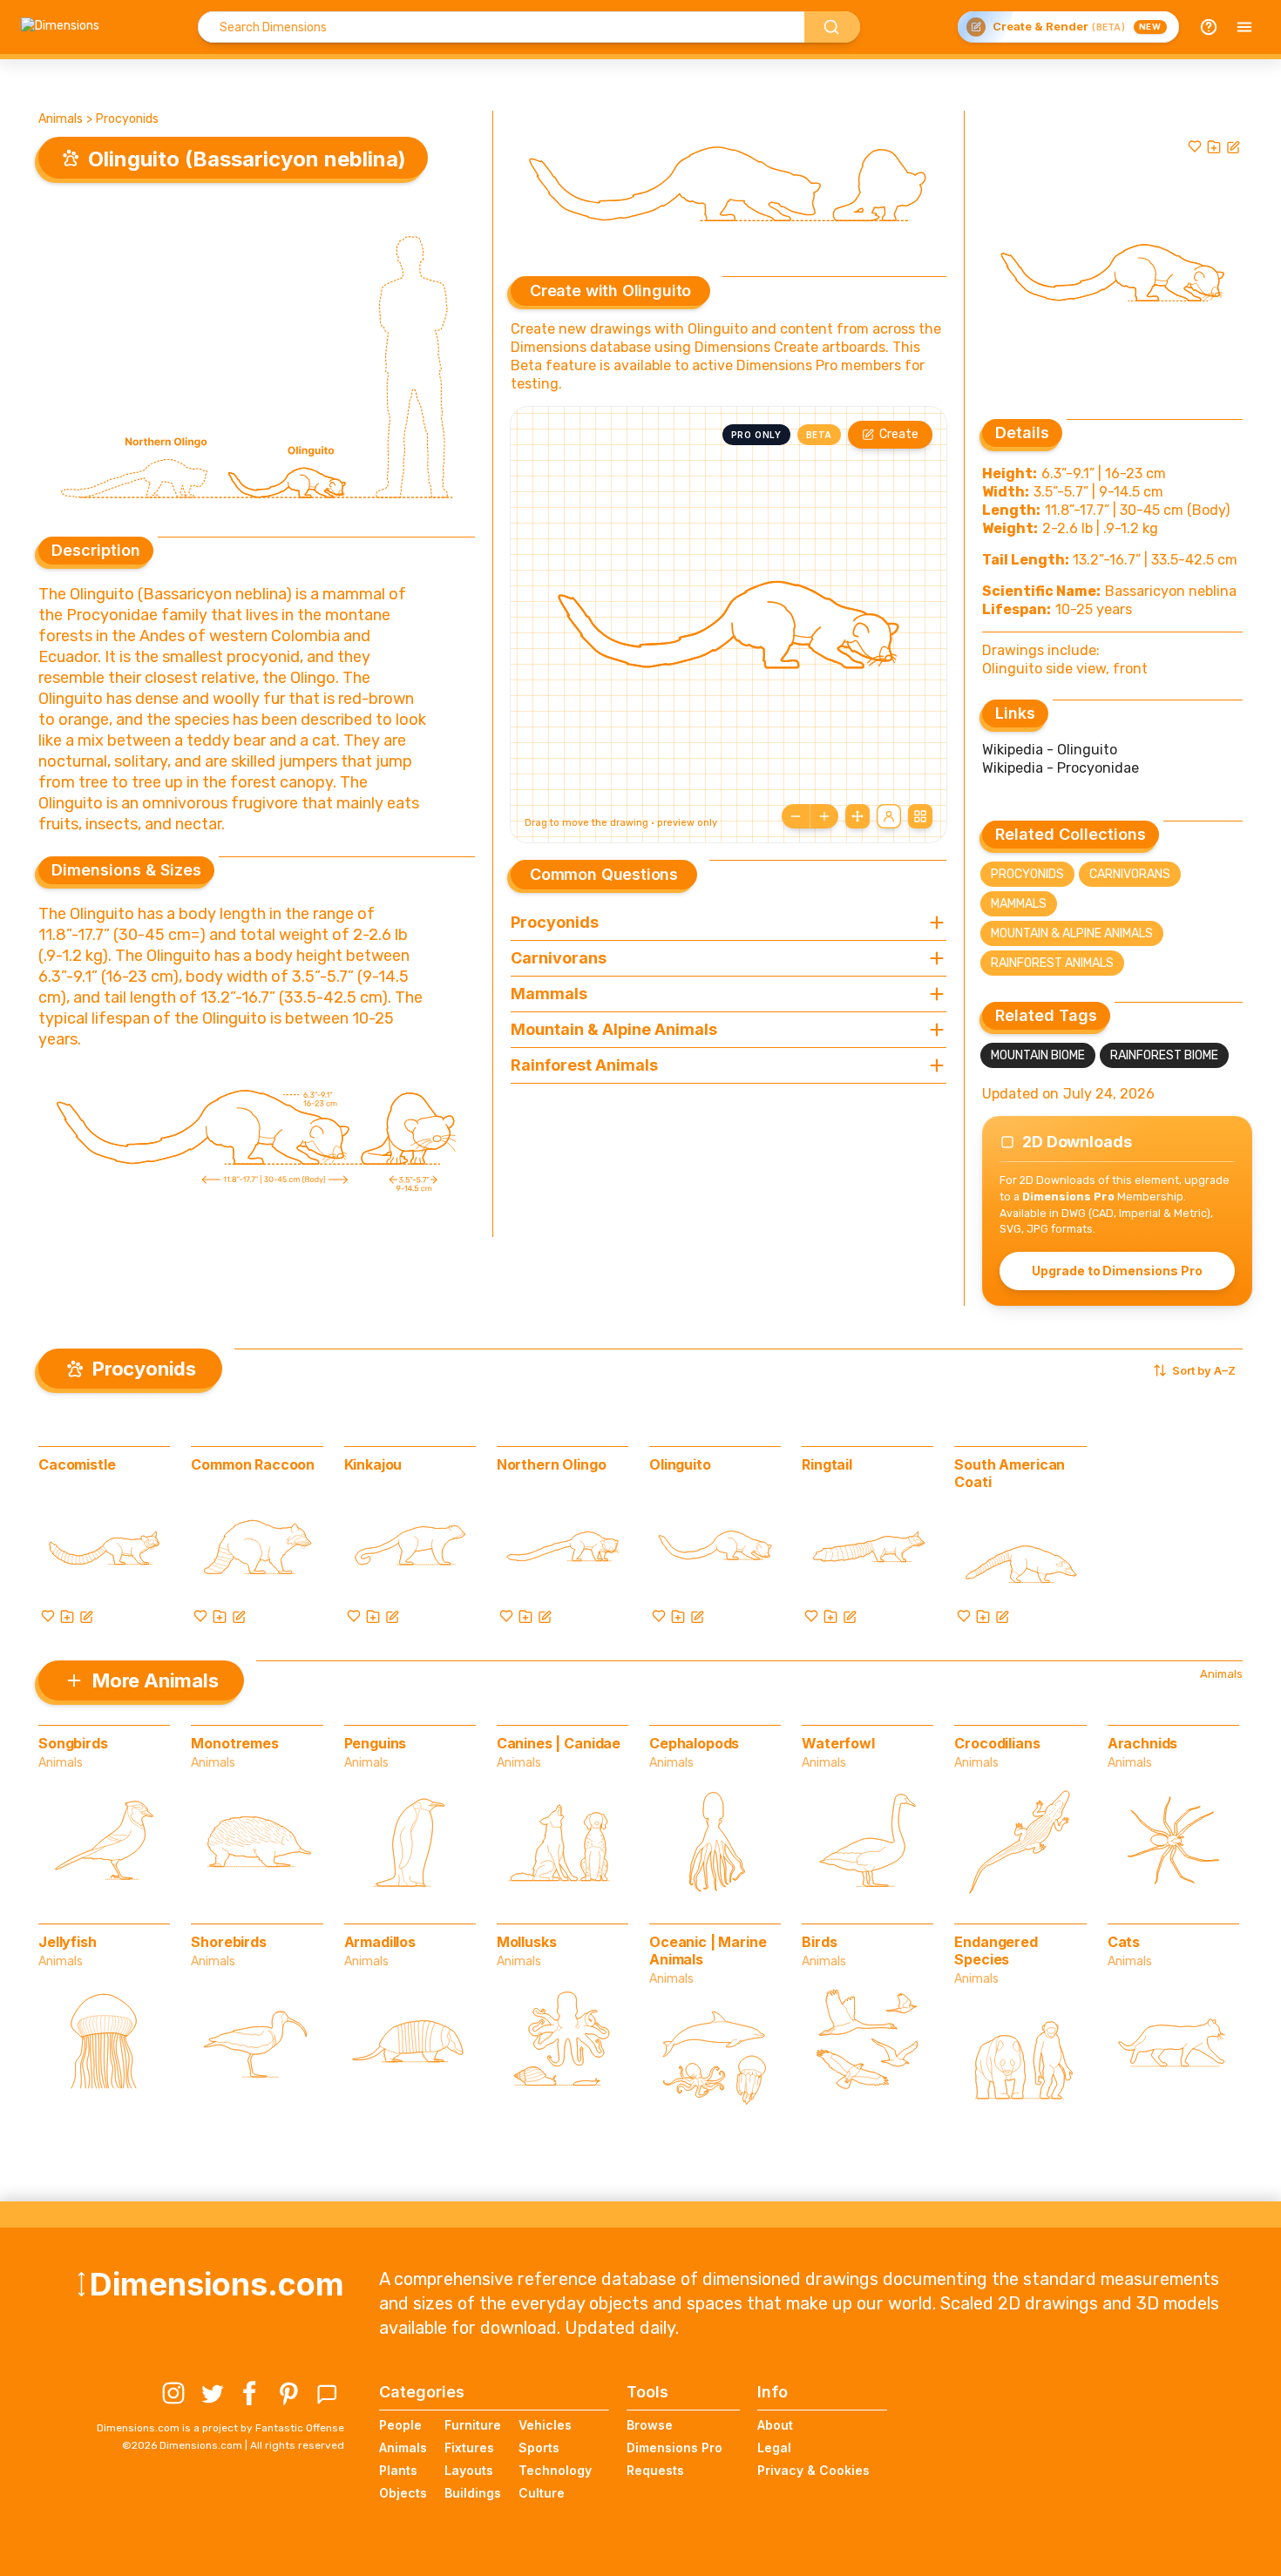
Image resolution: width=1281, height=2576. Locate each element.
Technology (555, 2470)
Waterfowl (838, 1743)
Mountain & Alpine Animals (1072, 933)
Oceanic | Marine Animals (708, 1951)
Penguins (376, 1743)
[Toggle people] (889, 816)
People (400, 2425)
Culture (542, 2493)
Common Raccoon (253, 1464)
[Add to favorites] (1195, 146)
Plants (398, 2470)
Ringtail (827, 1464)
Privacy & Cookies (813, 2470)
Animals (61, 119)
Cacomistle (77, 1464)
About (775, 2425)
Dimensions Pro (674, 2448)
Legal (774, 2448)
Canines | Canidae (559, 1743)
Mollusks (527, 1942)
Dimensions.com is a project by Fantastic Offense (220, 2428)
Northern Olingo (552, 1464)
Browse (650, 2425)
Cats (1124, 1942)
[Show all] (857, 816)
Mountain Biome (1038, 1055)
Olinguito (680, 1464)
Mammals (1019, 904)
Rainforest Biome (1164, 1055)
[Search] (832, 27)
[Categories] (1244, 27)
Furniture (473, 2425)
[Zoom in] (824, 816)
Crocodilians (997, 1743)
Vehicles (545, 2425)
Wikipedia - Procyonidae (1061, 768)
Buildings (473, 2493)
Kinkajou (373, 1464)
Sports (539, 2448)
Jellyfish (68, 1942)
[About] (1209, 27)
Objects (403, 2493)
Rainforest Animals (1052, 963)
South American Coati (1010, 1473)
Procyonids (127, 119)
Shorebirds (228, 1942)
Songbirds (73, 1743)
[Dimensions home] (60, 27)
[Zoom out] (796, 816)
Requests (655, 2470)
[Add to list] (1214, 146)
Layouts (469, 2470)
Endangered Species (996, 1951)
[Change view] (920, 816)
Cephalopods (694, 1743)
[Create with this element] (1233, 146)
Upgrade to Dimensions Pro (1117, 1271)
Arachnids (1143, 1743)
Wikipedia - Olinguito (1050, 750)
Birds (819, 1942)
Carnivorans (1130, 874)
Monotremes (234, 1743)
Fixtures (469, 2448)
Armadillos (380, 1942)
